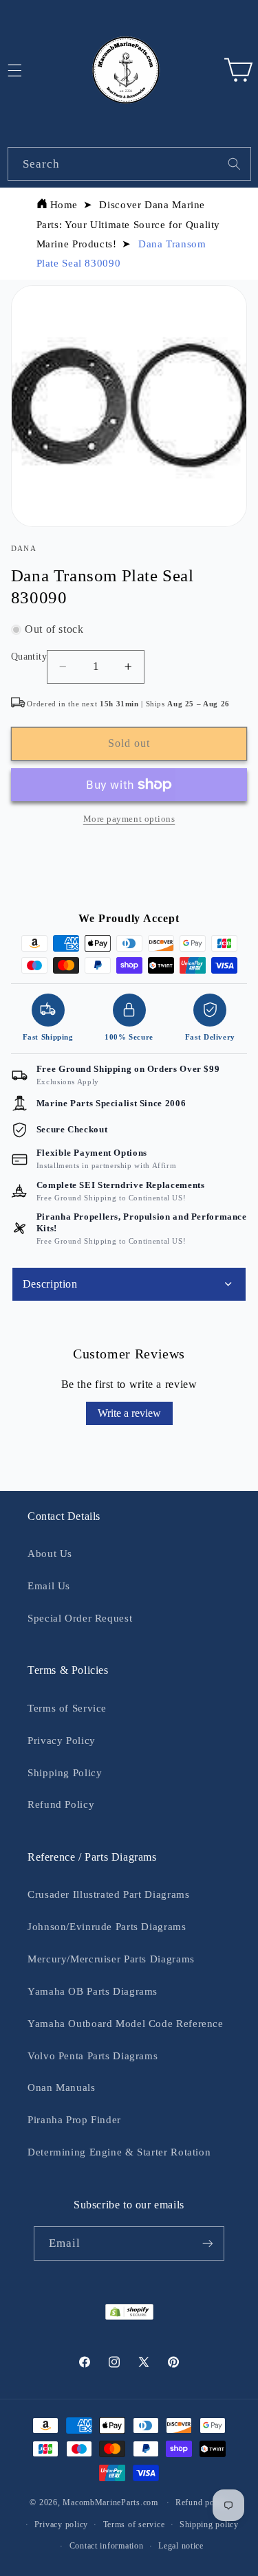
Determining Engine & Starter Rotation (119, 2152)
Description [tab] (50, 1284)
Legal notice (181, 2546)
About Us (50, 1554)
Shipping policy (209, 2524)
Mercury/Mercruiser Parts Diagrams (111, 1959)
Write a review (129, 1413)
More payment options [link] (129, 819)
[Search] (234, 164)
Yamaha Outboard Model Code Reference (126, 2024)
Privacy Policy (62, 1740)
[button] (238, 70)
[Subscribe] (208, 2243)
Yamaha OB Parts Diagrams (93, 1991)
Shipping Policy (65, 1773)
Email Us (49, 1586)
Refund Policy (61, 1804)
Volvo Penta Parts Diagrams (93, 2056)
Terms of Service (67, 1708)
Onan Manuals (62, 2087)
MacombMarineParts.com (110, 2502)
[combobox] (129, 164)
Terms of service (134, 2524)
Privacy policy (61, 2524)
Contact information (107, 2546)
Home (64, 205)
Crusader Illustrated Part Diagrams (108, 1894)
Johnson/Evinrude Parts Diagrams (107, 1927)
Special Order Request (80, 1618)
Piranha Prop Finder (74, 2120)
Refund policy (202, 2502)
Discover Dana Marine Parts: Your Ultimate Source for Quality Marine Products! (129, 224)
